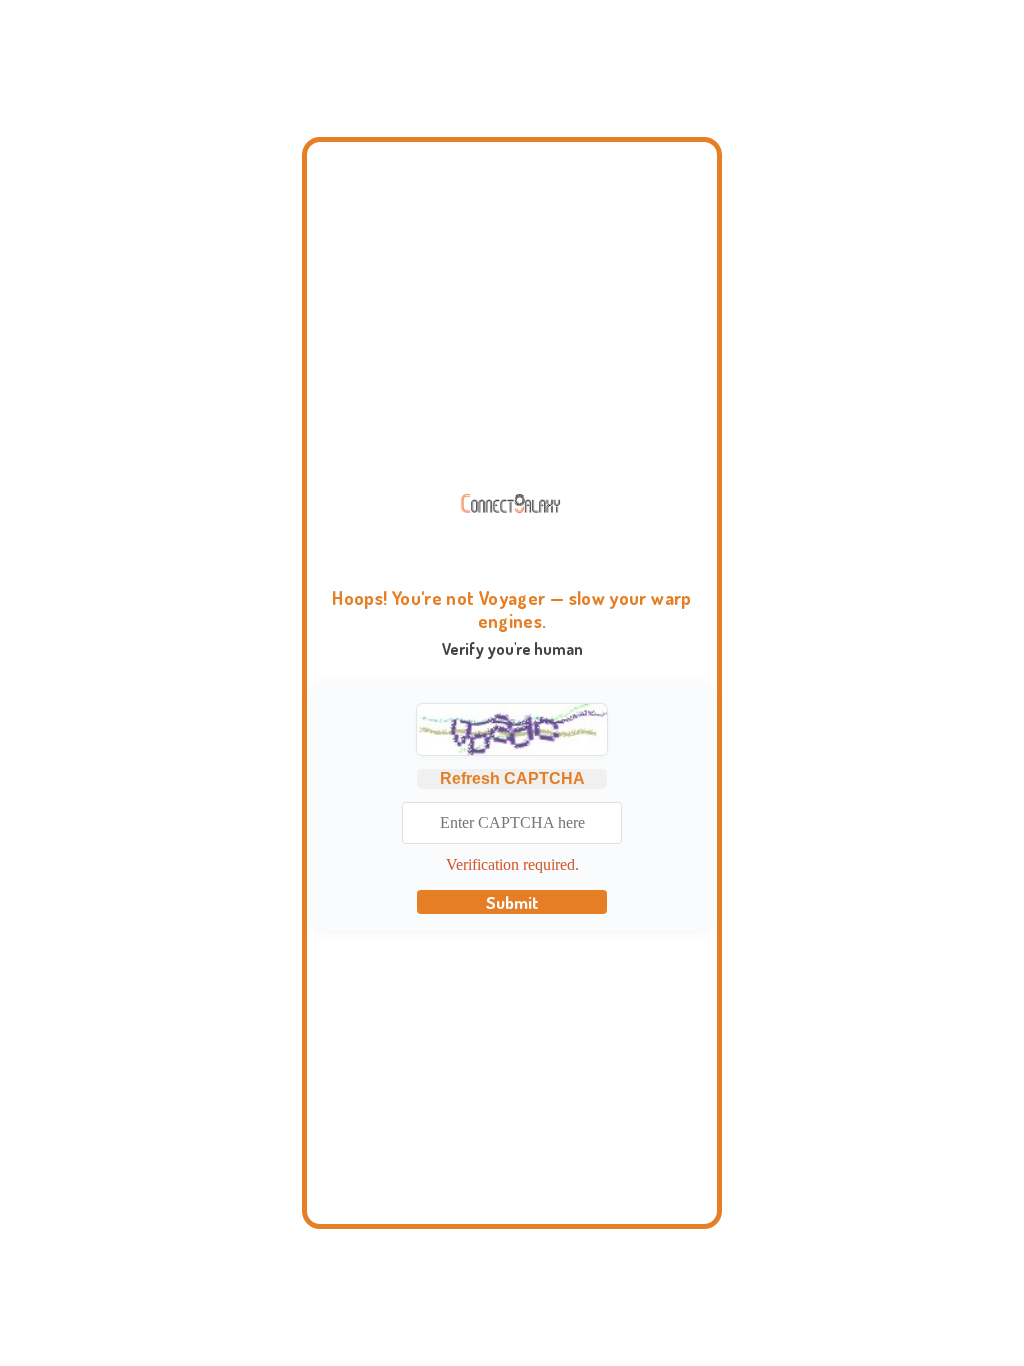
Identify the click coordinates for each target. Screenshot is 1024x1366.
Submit (512, 902)
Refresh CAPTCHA (512, 778)
